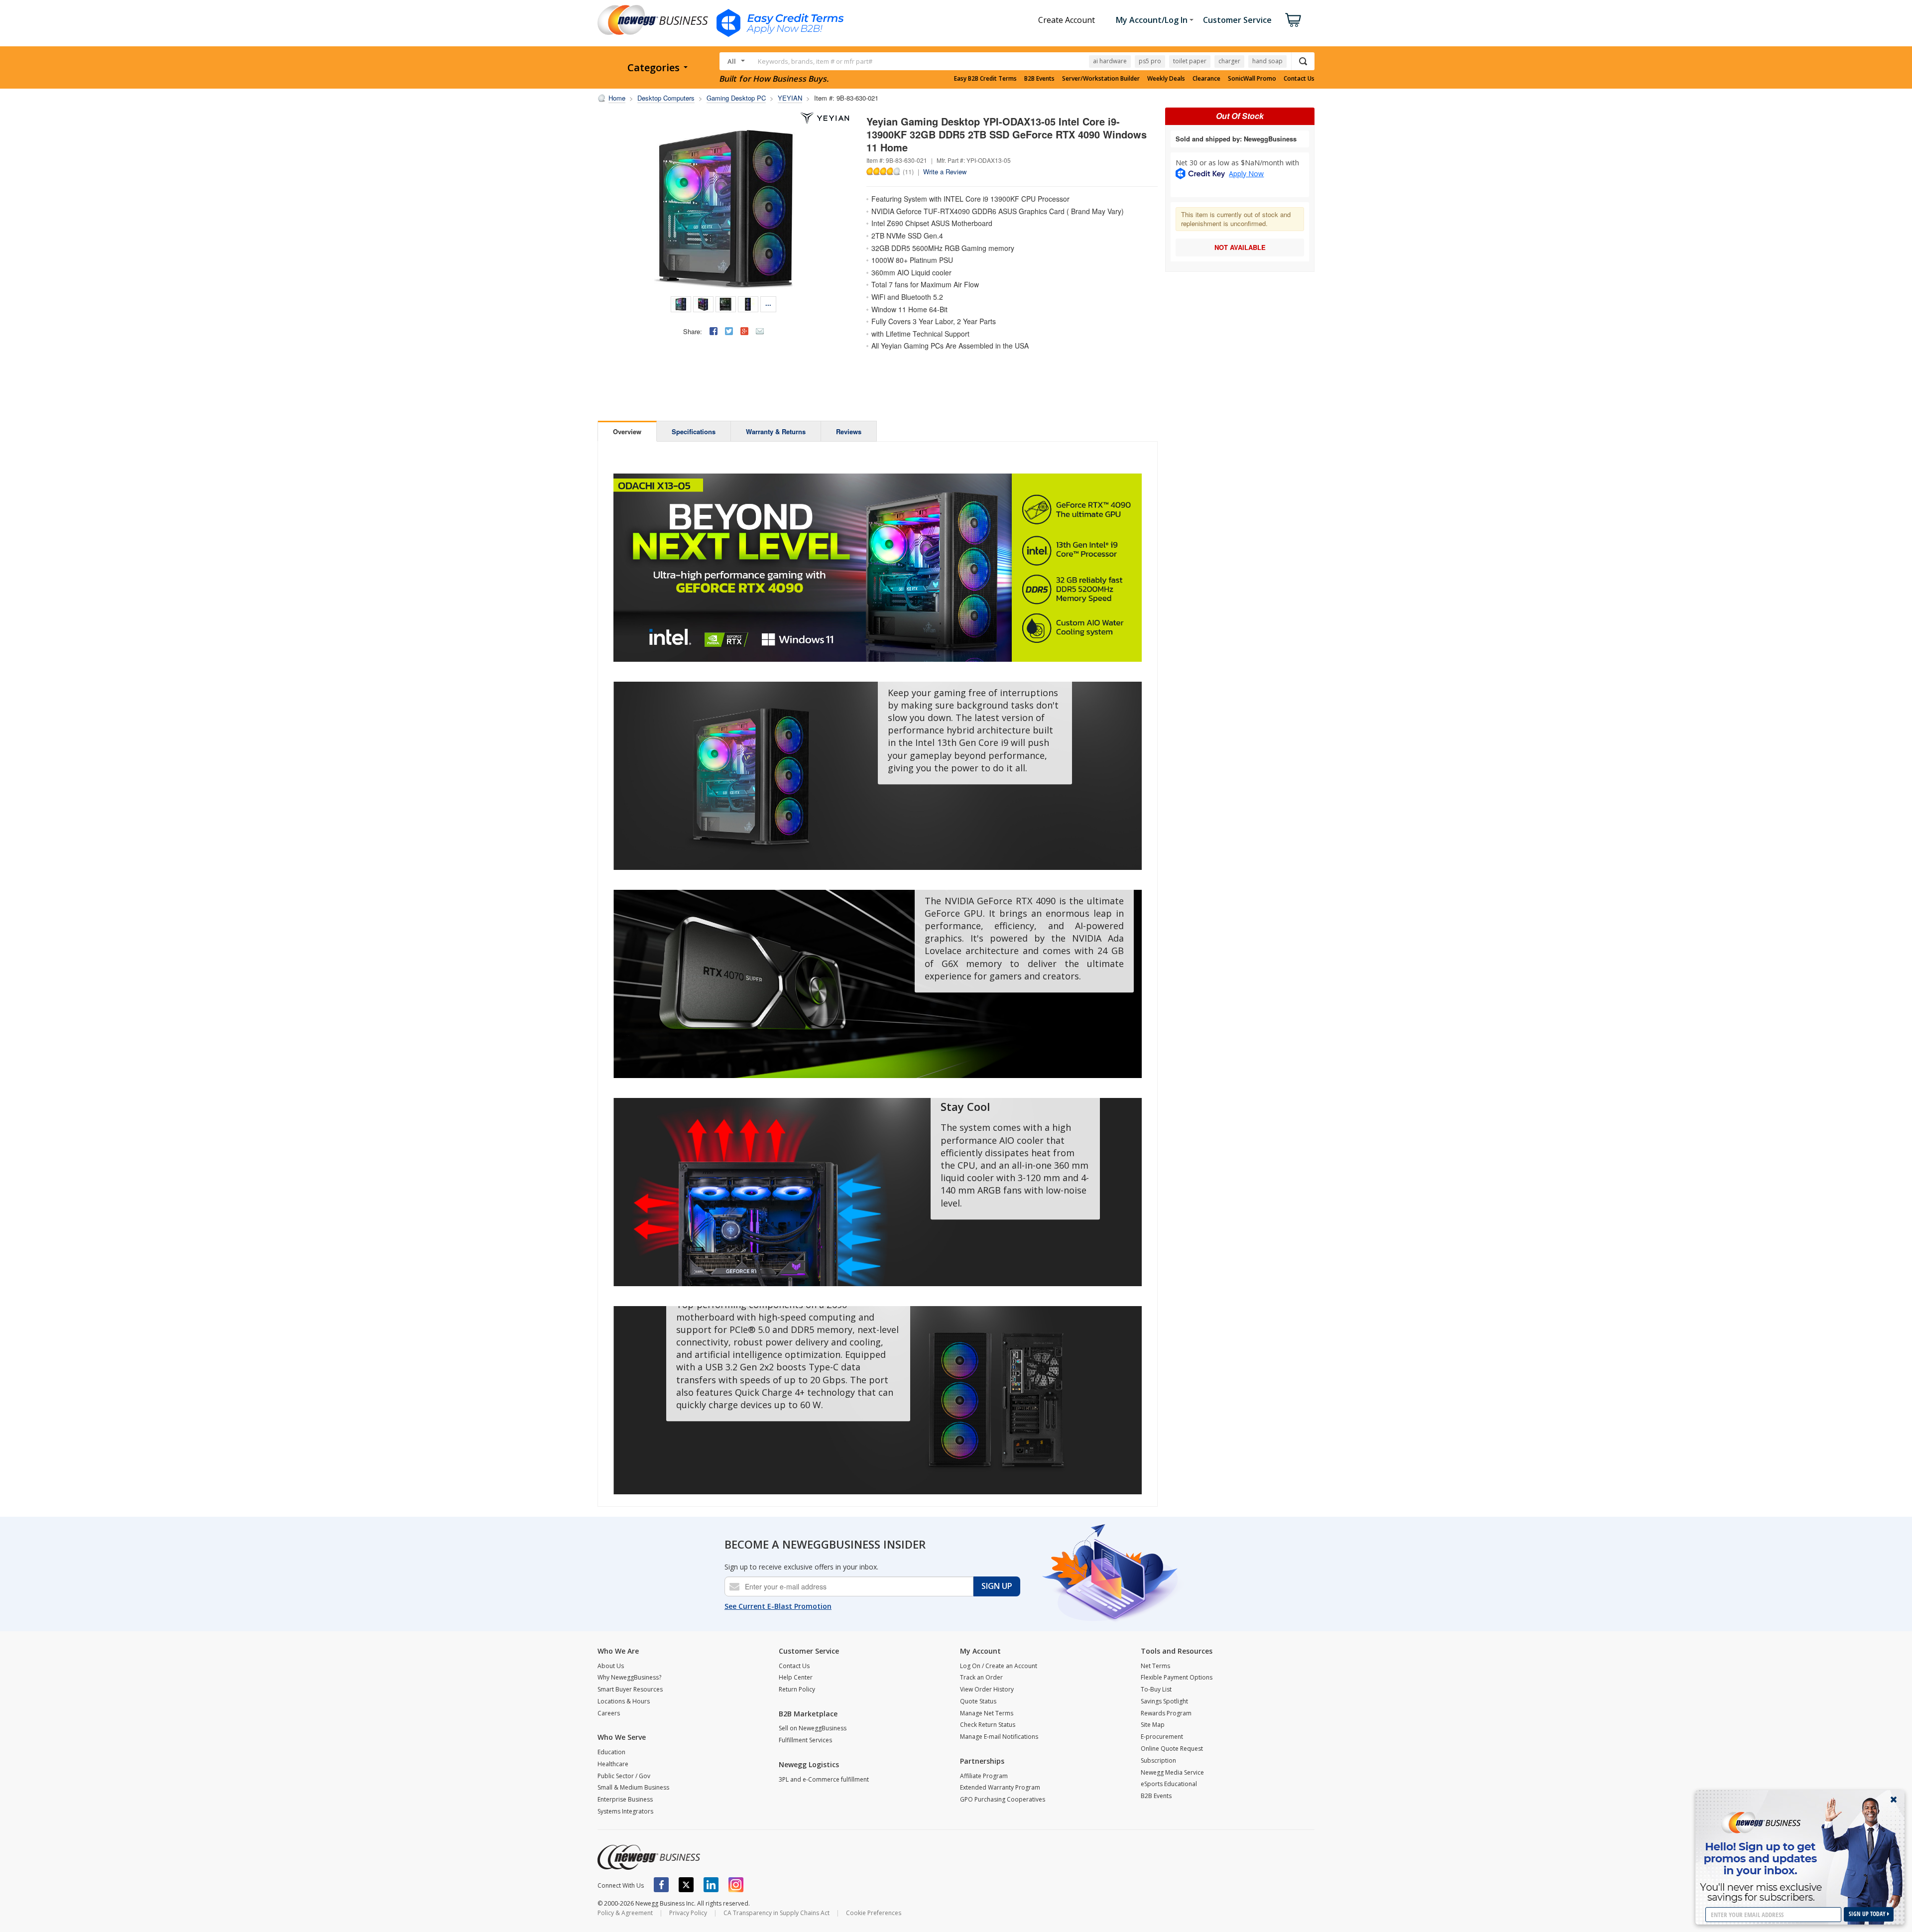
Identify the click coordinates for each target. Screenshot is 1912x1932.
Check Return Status (988, 1725)
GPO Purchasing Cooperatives (1003, 1799)
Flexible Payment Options (1177, 1677)
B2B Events (1039, 79)
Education (611, 1752)
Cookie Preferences (874, 1913)
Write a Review (945, 172)
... (768, 303)
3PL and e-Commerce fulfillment (824, 1779)
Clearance (1206, 79)
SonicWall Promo (1252, 79)
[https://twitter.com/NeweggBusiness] (686, 1885)
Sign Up (997, 1586)
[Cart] (1293, 20)
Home (617, 98)
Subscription (1158, 1760)
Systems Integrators (625, 1811)
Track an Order (981, 1677)
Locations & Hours (624, 1701)
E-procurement (1162, 1737)
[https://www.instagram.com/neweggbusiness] (736, 1885)
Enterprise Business (625, 1799)
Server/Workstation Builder (1101, 79)
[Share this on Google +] (744, 331)
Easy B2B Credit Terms (985, 79)
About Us (611, 1666)
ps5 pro (1150, 61)
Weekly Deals (1166, 79)
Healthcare (613, 1764)
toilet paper (1190, 61)
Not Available (1240, 247)
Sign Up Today (1868, 1914)
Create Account (1067, 20)
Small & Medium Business (633, 1787)
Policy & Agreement (625, 1913)
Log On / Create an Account (999, 1666)
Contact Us (1299, 79)
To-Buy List (1156, 1689)
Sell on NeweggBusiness (813, 1728)
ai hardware (1110, 61)
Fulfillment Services (805, 1740)
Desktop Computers (666, 98)
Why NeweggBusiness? (629, 1677)
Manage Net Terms (987, 1713)
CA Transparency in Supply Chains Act (777, 1913)
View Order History (987, 1689)
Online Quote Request (1172, 1749)
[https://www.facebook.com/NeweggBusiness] (661, 1885)
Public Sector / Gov (624, 1776)
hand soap (1267, 61)
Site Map (1153, 1725)
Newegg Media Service (1172, 1772)
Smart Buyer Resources (630, 1689)
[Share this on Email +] (760, 331)
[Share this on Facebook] (714, 331)
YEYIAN (790, 98)
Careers (609, 1713)
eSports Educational (1169, 1784)
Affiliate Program (984, 1776)
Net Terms (1155, 1666)
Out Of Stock (1240, 116)
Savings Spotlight (1164, 1701)
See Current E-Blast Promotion (778, 1606)
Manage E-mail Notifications (999, 1737)
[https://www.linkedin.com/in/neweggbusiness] (711, 1885)
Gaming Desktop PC (736, 98)
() (908, 171)
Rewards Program (1166, 1713)
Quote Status (978, 1701)
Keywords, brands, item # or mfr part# (815, 61)
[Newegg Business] (649, 1857)
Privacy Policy (688, 1913)
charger (1229, 61)
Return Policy (797, 1689)
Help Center (796, 1677)
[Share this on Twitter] (729, 331)
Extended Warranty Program (1000, 1787)
